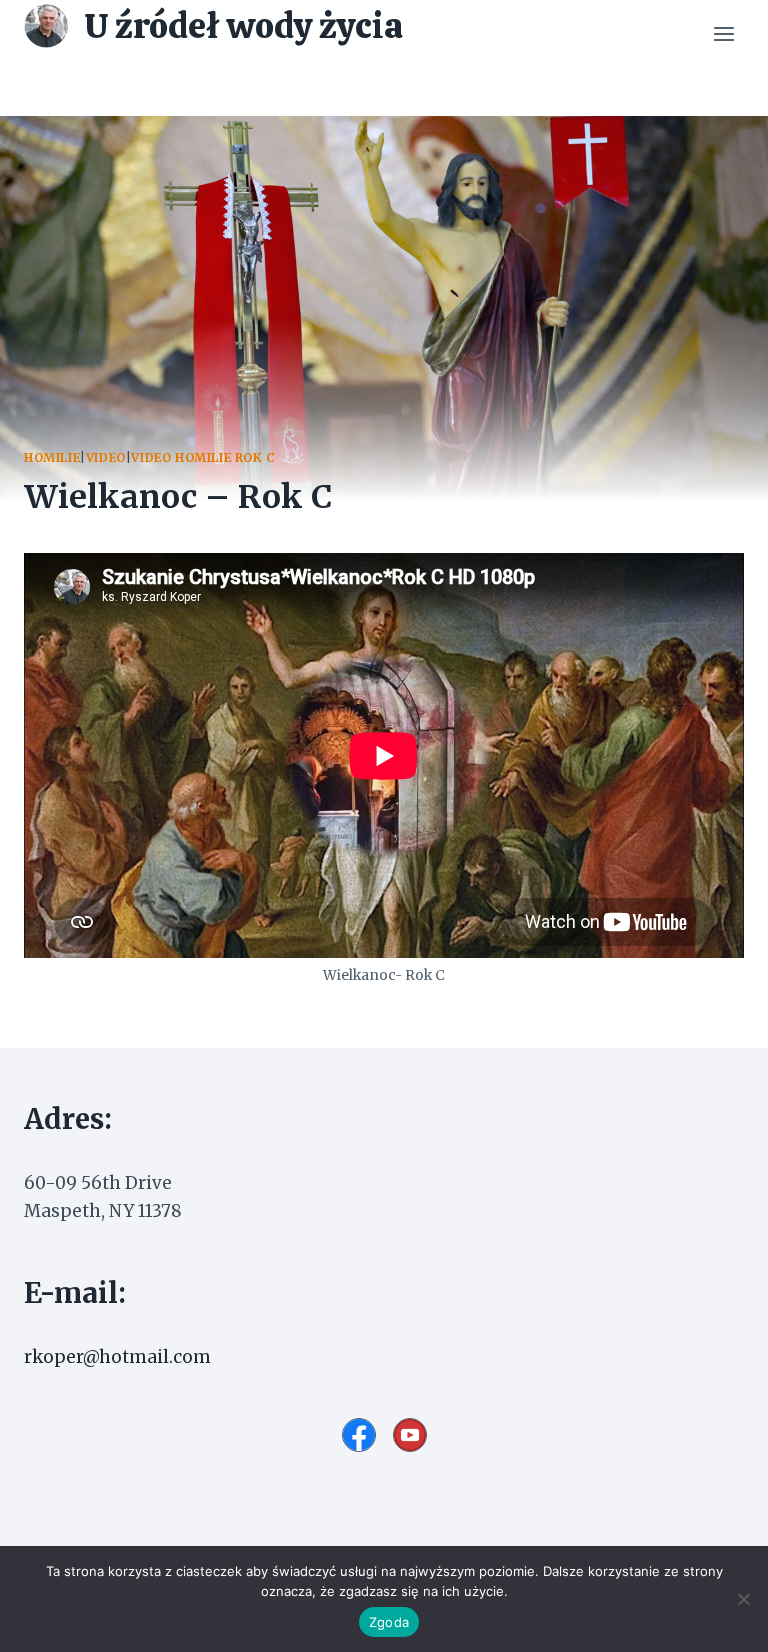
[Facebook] (359, 1435)
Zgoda (389, 1622)
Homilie (52, 457)
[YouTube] (410, 1435)
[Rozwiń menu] (723, 34)
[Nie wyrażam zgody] (743, 1599)
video (106, 457)
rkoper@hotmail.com (117, 1357)
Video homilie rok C (203, 457)
